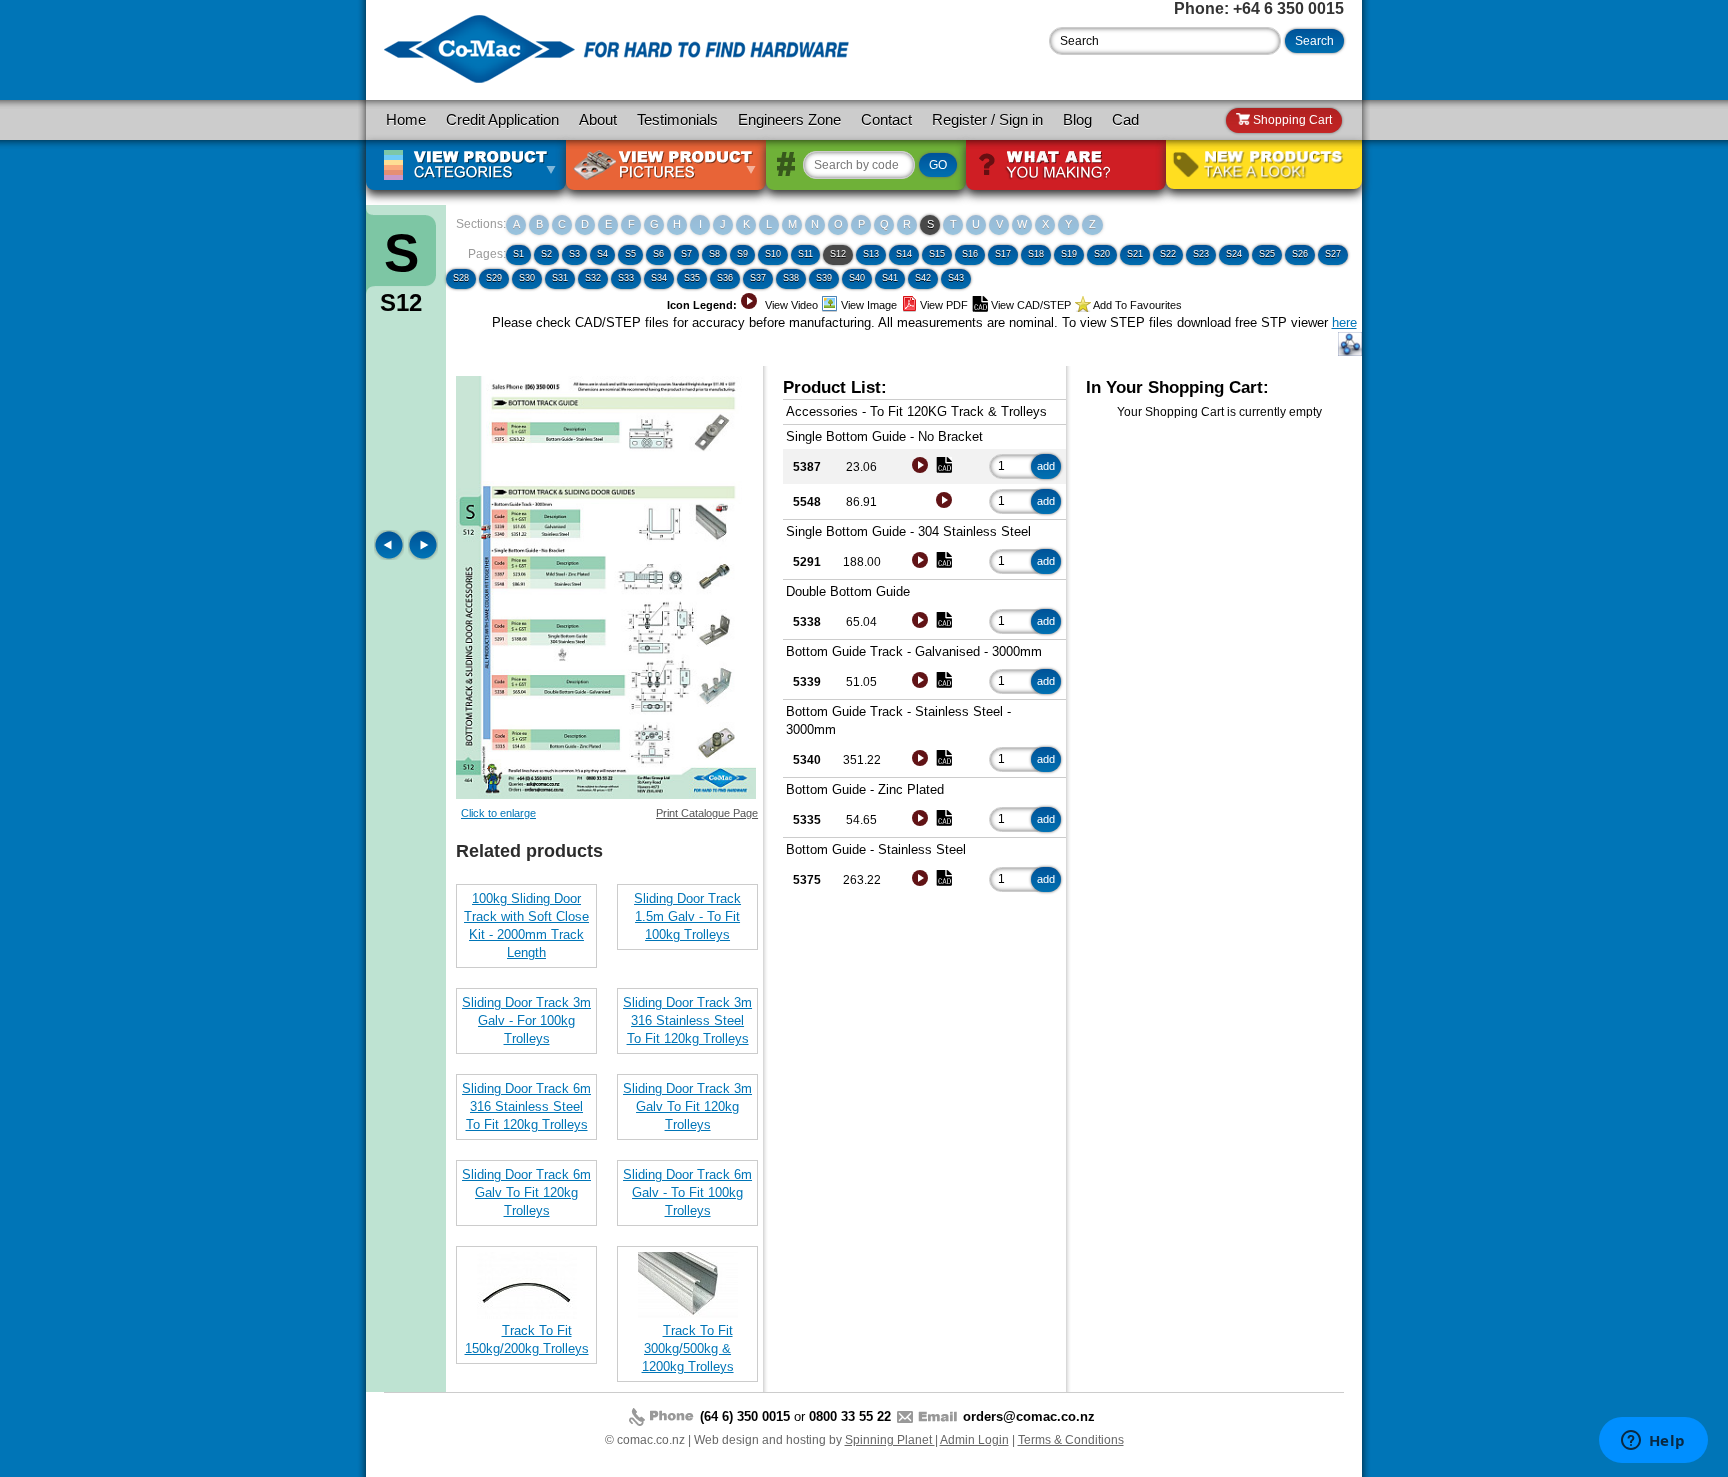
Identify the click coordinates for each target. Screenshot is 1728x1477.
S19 (1069, 254)
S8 (714, 254)
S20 (1102, 254)
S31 (560, 278)
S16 (970, 254)
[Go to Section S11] (391, 555)
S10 (773, 254)
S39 (824, 278)
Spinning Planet (890, 1440)
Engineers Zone (789, 120)
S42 (923, 278)
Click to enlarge (498, 813)
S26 (1300, 254)
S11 (805, 254)
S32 (593, 278)
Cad (1125, 120)
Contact (886, 120)
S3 (574, 254)
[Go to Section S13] (423, 555)
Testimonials (677, 120)
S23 (1201, 254)
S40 (857, 278)
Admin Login (974, 1440)
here (1344, 322)
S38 (791, 278)
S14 (904, 254)
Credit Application (502, 120)
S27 (1333, 254)
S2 (546, 254)
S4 (602, 254)
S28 (461, 278)
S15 (937, 254)
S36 (725, 278)
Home (406, 120)
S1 (518, 254)
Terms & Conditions (1071, 1440)
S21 (1135, 254)
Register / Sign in (987, 120)
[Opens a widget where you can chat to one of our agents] (1653, 1442)
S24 (1234, 254)
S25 (1267, 254)
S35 (692, 278)
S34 (659, 278)
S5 (630, 254)
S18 (1036, 254)
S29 (494, 278)
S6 (658, 254)
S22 (1168, 254)
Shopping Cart (1291, 120)
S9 (742, 254)
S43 (956, 278)
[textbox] (1165, 41)
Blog (1077, 120)
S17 (1003, 254)
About (598, 120)
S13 (871, 254)
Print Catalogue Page (707, 813)
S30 (527, 278)
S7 (686, 254)
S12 (838, 254)
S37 (758, 278)
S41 (890, 278)
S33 (626, 278)
